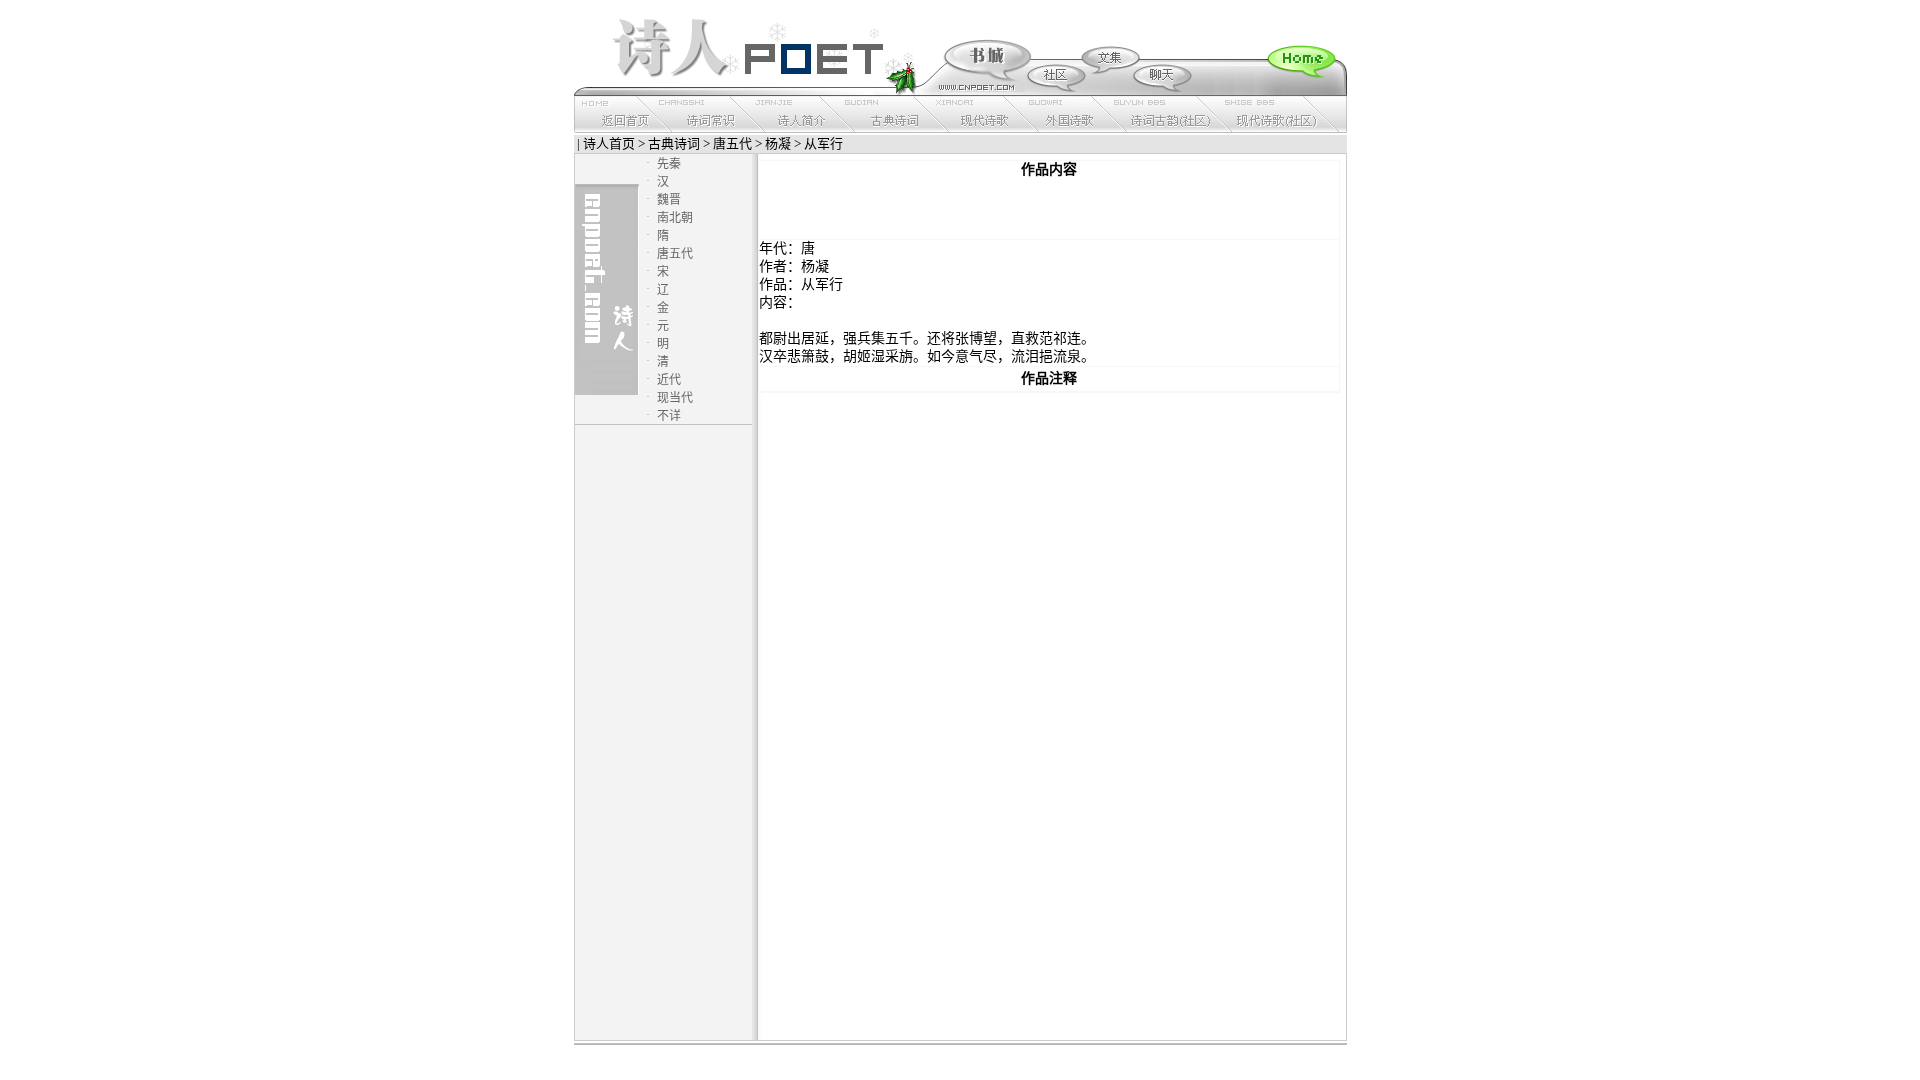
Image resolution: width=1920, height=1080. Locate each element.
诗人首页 (609, 143)
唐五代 (732, 143)
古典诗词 (674, 143)
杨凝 (778, 143)
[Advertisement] (1049, 209)
